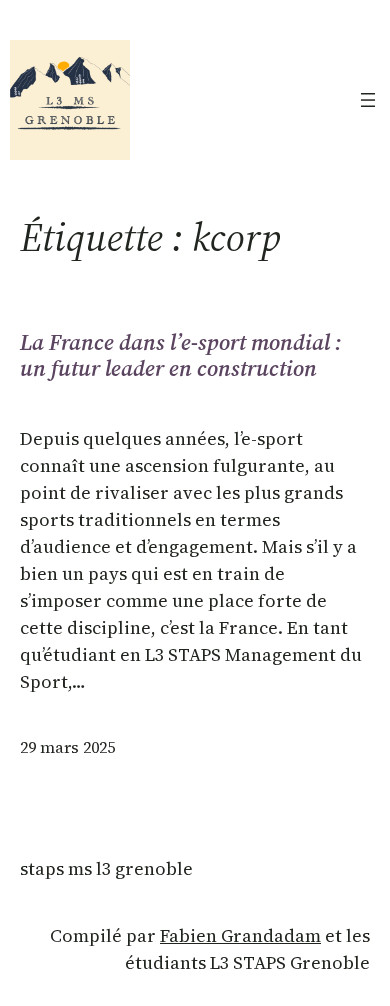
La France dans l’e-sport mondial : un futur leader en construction (181, 355)
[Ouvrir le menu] (368, 100)
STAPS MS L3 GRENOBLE (106, 868)
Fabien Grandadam (240, 935)
